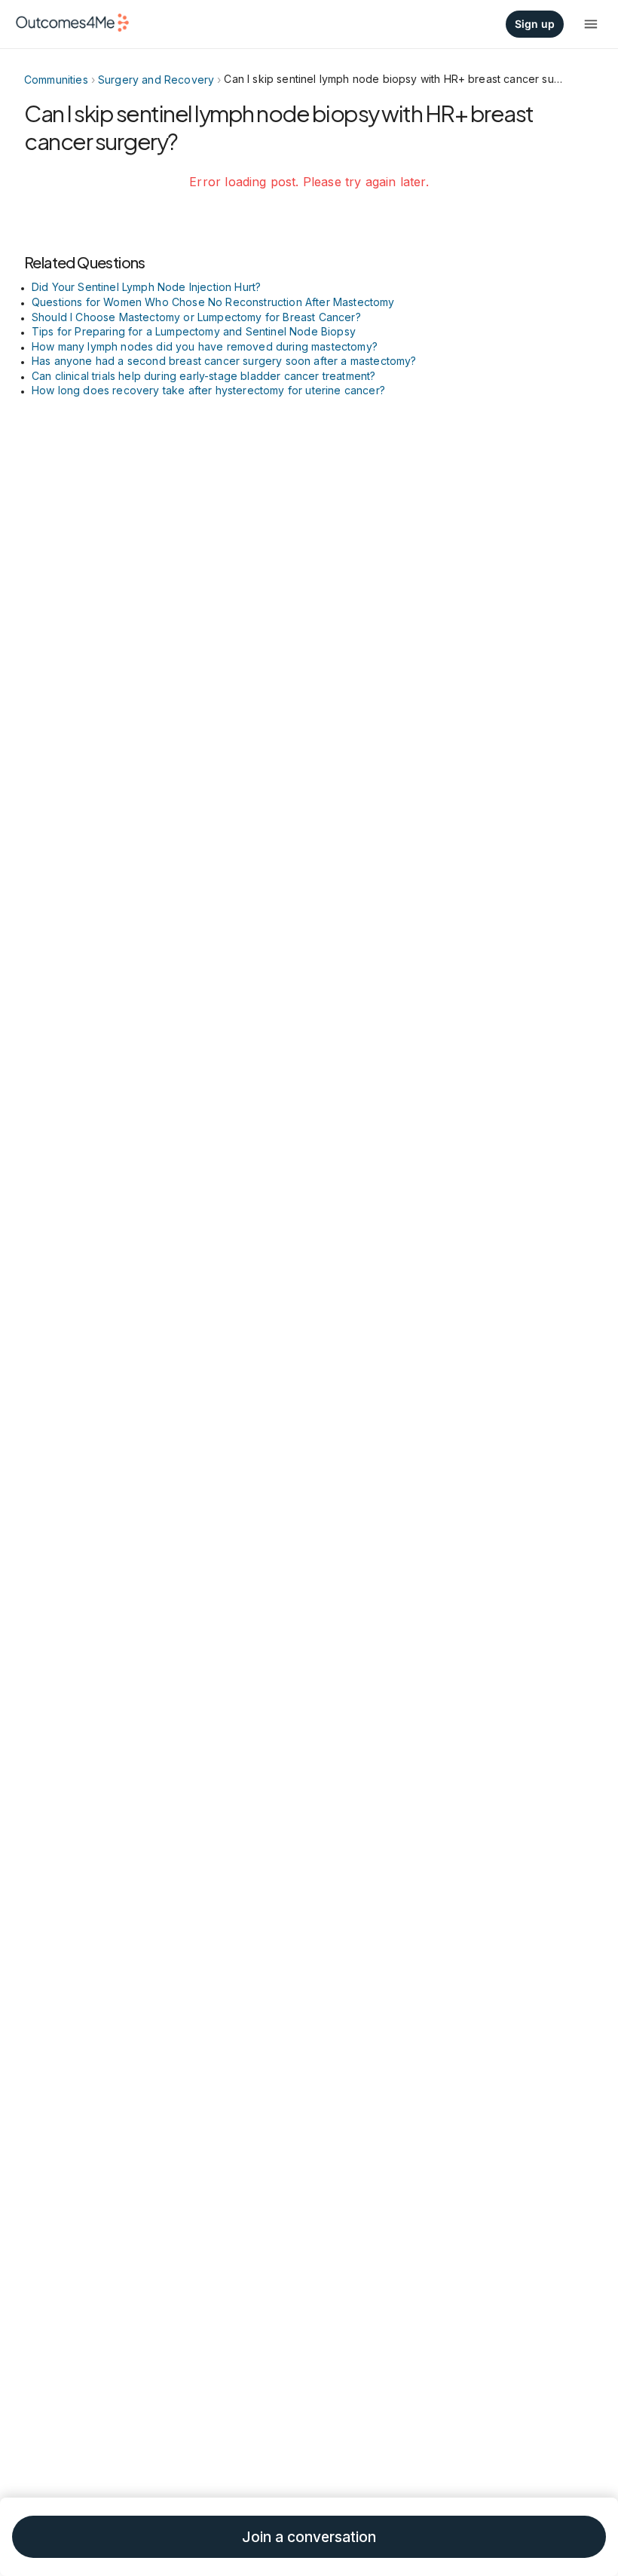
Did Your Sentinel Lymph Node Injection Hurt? (146, 287)
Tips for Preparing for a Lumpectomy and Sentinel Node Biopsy (194, 331)
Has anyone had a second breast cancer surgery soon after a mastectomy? (224, 361)
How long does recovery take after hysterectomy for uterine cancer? (208, 390)
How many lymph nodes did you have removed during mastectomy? (205, 346)
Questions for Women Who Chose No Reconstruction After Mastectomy (213, 302)
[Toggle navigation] (591, 24)
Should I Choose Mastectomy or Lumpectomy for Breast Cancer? (196, 317)
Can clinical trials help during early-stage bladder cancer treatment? (203, 376)
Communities (56, 80)
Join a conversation (309, 2537)
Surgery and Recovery (156, 80)
